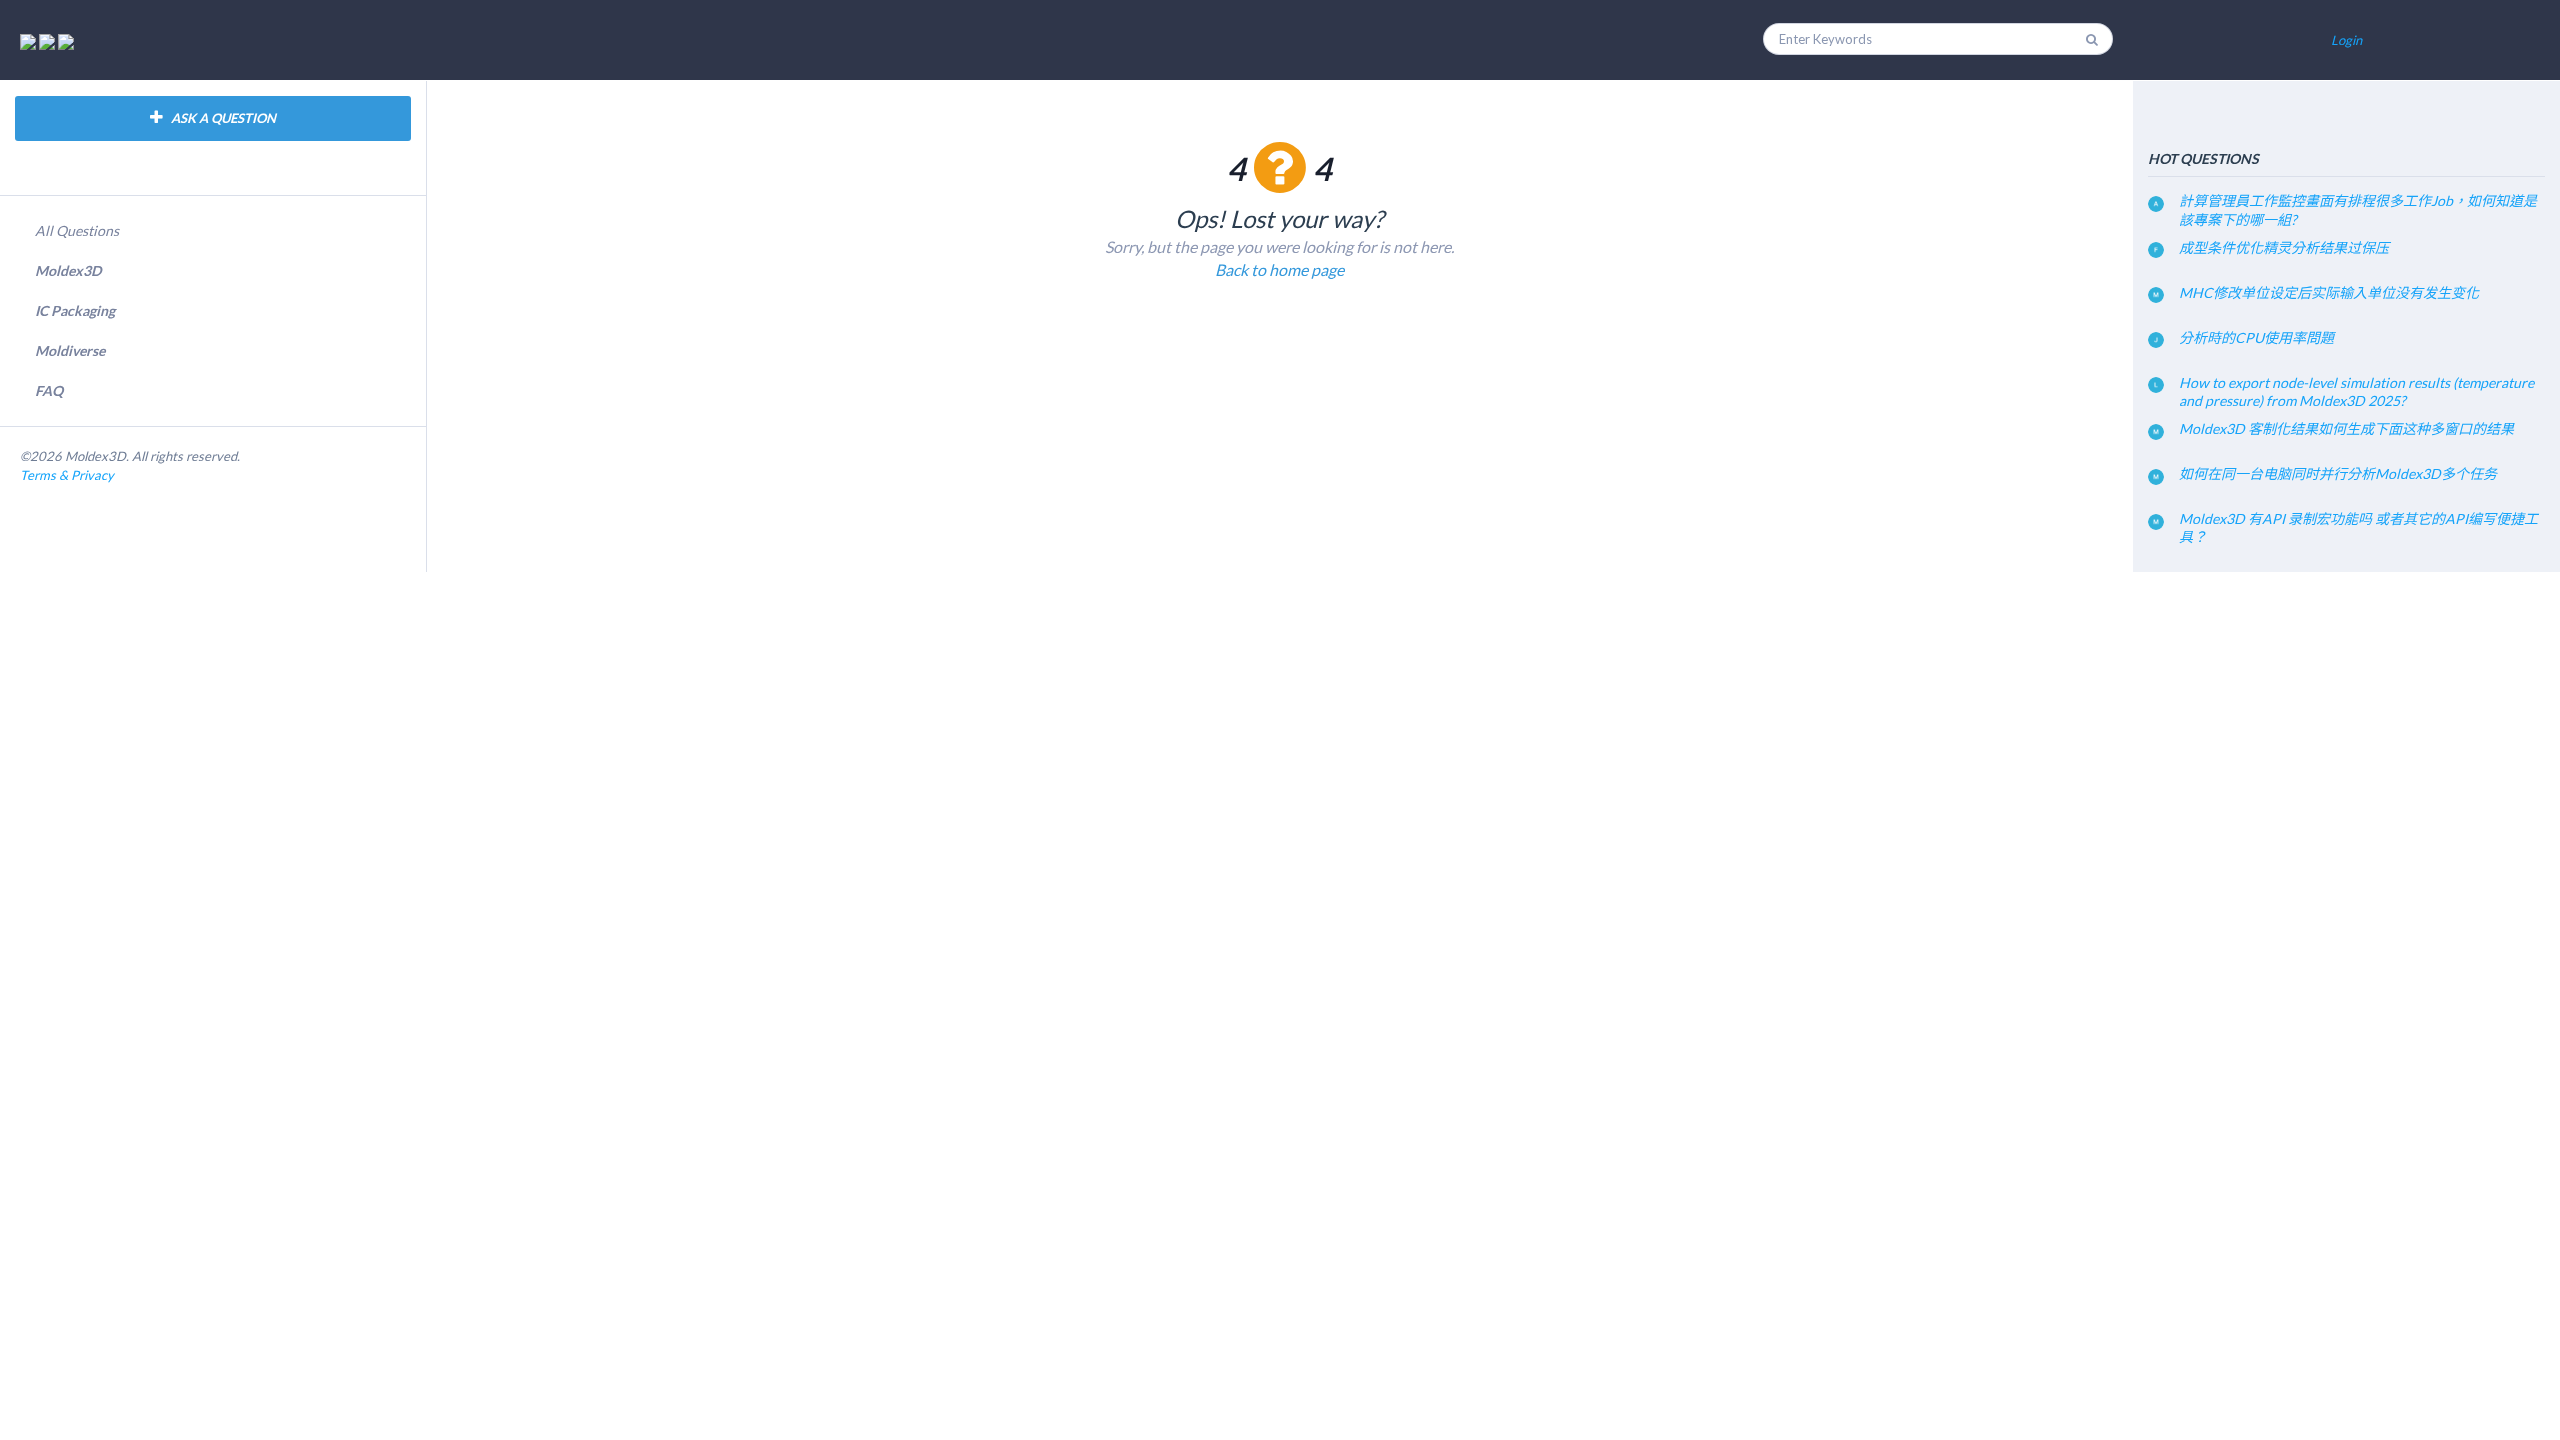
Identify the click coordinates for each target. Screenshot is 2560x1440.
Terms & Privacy (67, 475)
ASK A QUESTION (222, 118)
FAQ (49, 390)
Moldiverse (70, 350)
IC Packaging (75, 310)
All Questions (77, 230)
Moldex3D (68, 270)
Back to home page (1279, 269)
